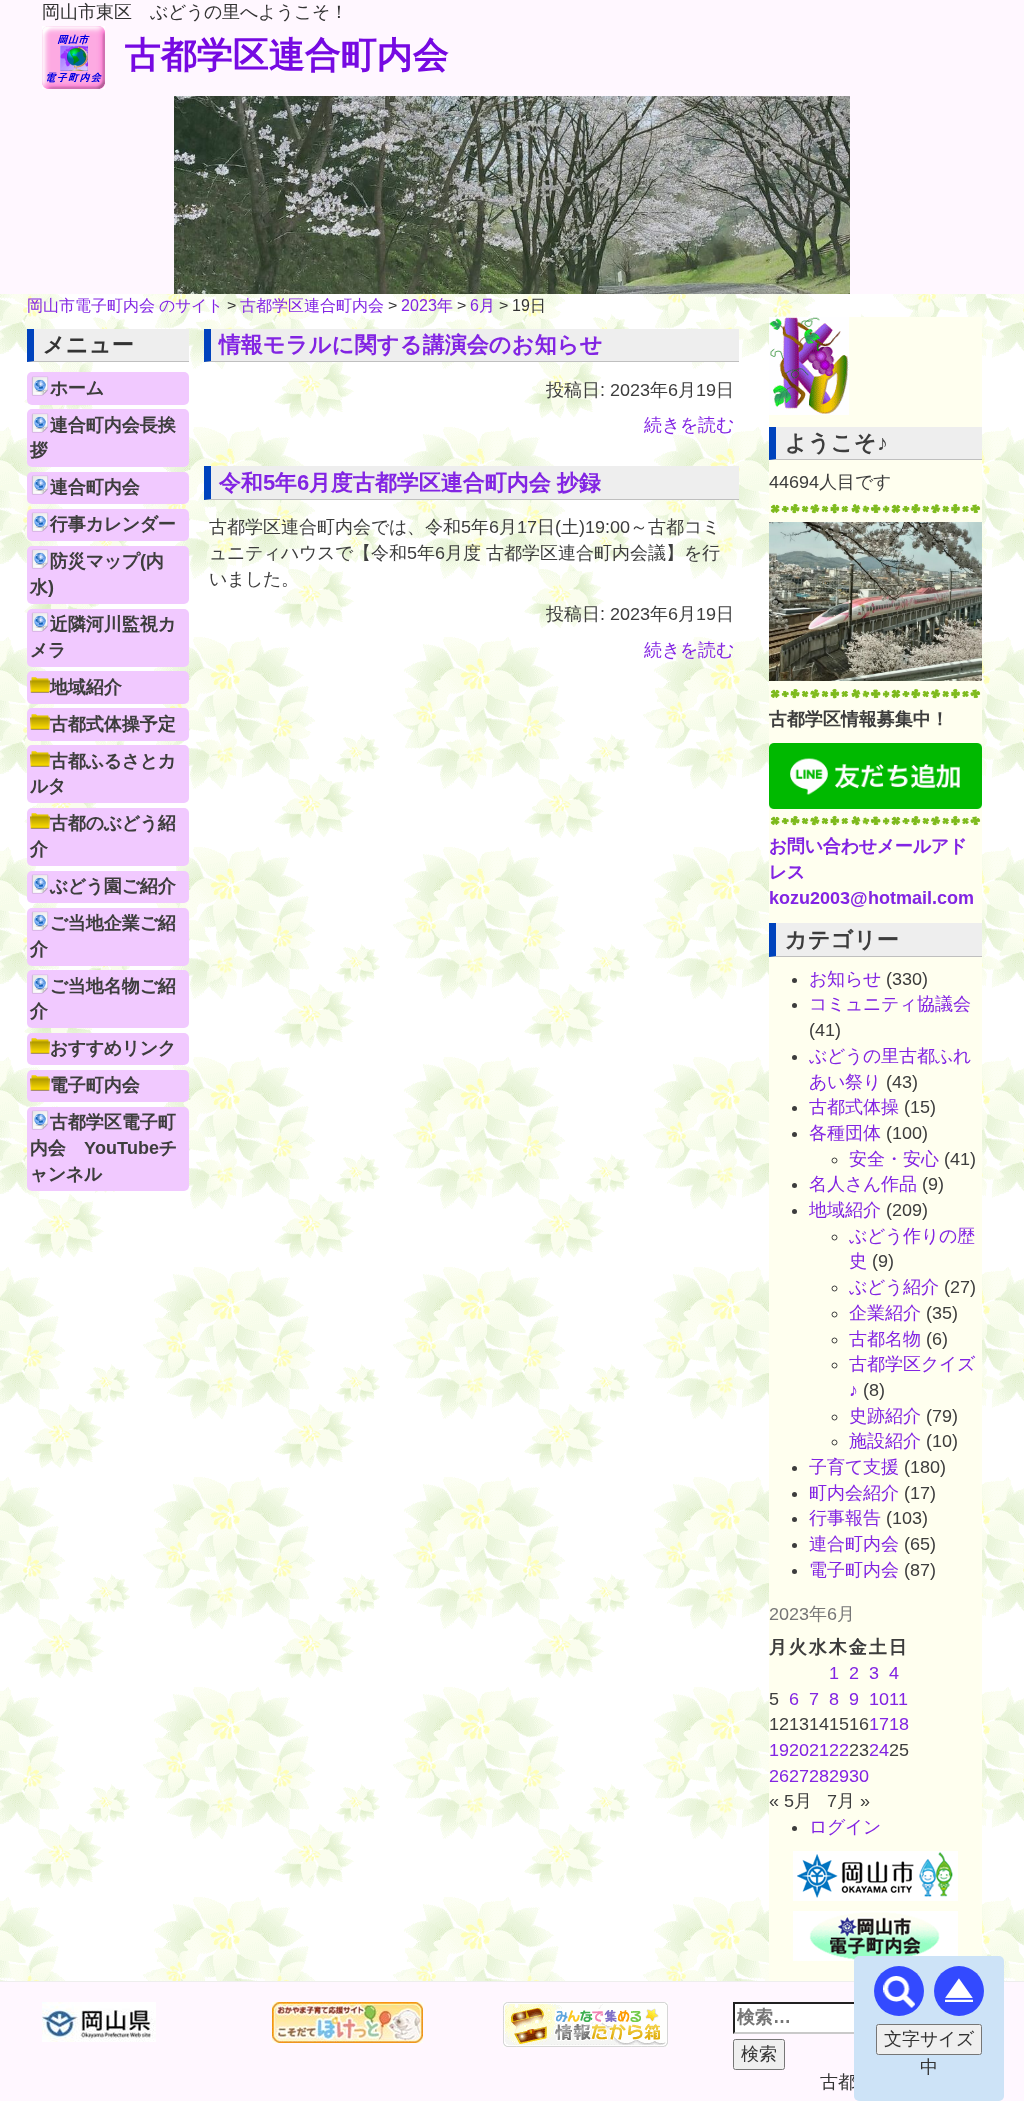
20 (799, 1750)
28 (819, 1776)
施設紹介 (885, 1441)
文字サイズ (929, 2039)
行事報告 (845, 1518)
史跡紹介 (885, 1416)
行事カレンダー (113, 524)
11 (898, 1699)
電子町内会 (95, 1085)
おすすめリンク (113, 1048)
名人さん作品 (863, 1184)
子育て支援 (854, 1467)
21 (819, 1750)
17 (879, 1724)
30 (859, 1776)
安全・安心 (894, 1159)
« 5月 (790, 1801)
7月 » (848, 1801)
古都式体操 (854, 1107)
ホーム (77, 388)
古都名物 (885, 1339)
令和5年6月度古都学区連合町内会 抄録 (410, 482)
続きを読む (689, 425)
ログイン (845, 1827)
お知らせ (845, 979)
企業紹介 (885, 1313)
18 (899, 1724)
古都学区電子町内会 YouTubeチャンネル (103, 1147)
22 (839, 1750)
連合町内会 (95, 487)
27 (799, 1776)
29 (839, 1776)
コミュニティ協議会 (890, 1004)
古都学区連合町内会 (287, 54)
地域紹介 (86, 687)
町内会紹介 (854, 1493)
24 (879, 1750)
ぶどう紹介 (894, 1287)
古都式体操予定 (113, 724)
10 (879, 1699)
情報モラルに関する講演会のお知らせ (411, 344)
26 (779, 1776)
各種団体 (845, 1133)
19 (779, 1750)
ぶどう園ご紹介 (113, 886)
